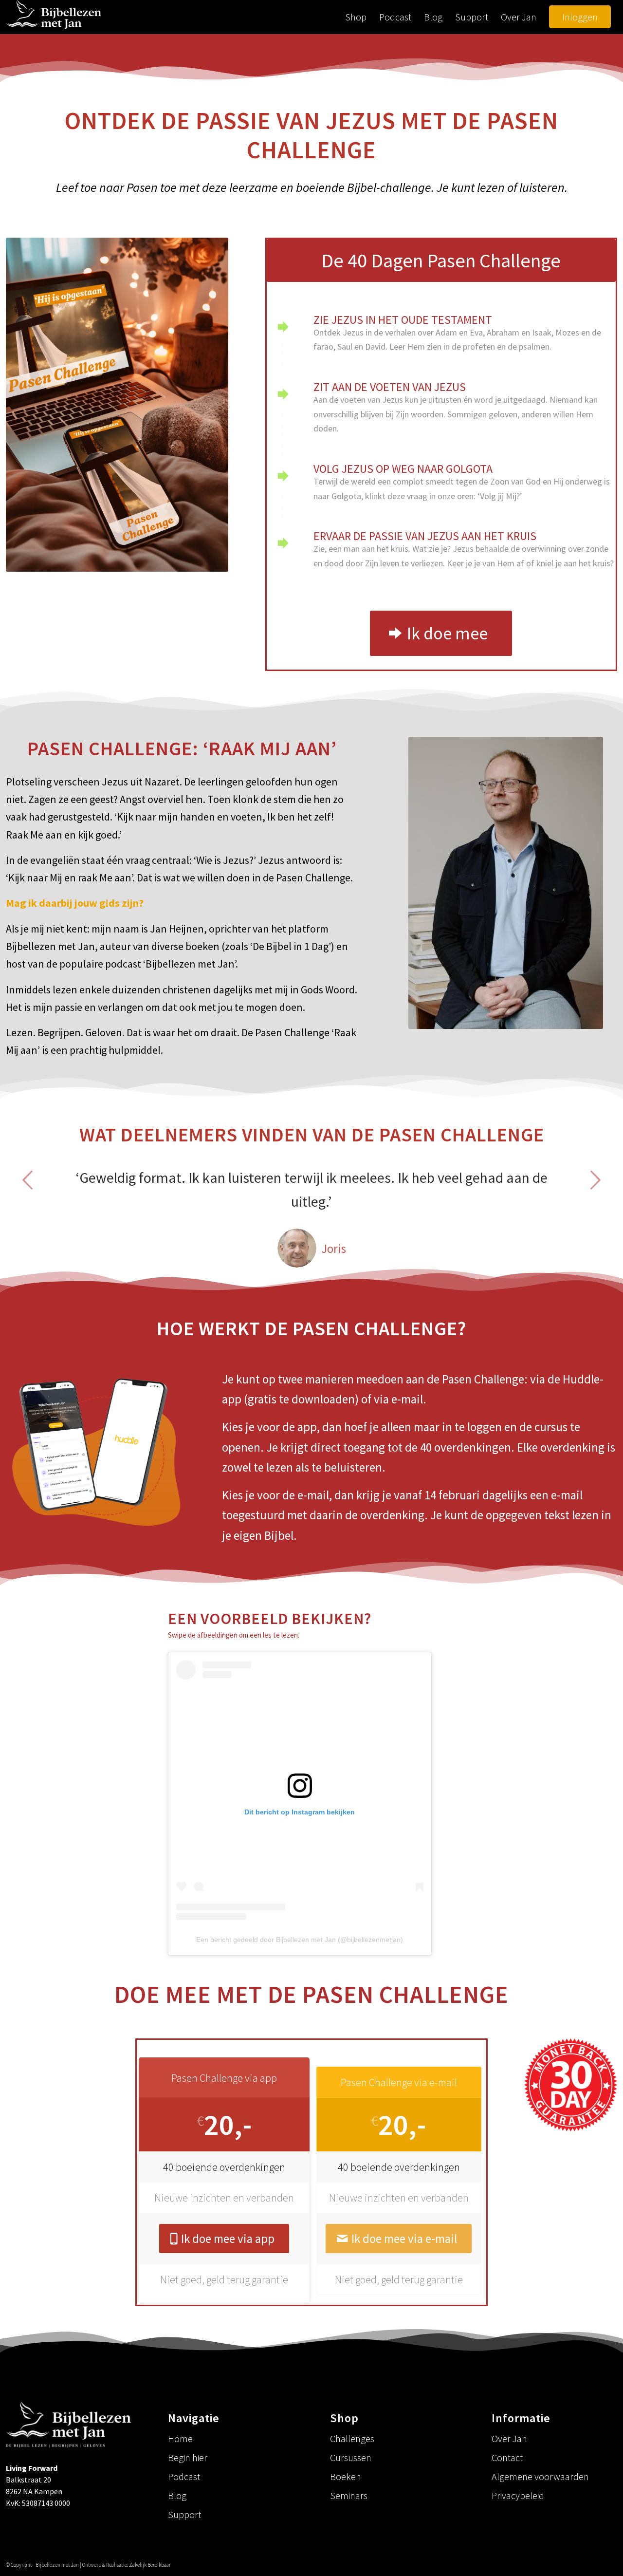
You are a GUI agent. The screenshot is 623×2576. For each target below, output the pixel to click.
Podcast (184, 2476)
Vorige (28, 1180)
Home (180, 2438)
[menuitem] (356, 17)
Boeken (346, 2476)
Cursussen (351, 2457)
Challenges (352, 2438)
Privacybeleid (518, 2495)
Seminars (349, 2495)
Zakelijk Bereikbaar (150, 2565)
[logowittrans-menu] (54, 17)
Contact (507, 2457)
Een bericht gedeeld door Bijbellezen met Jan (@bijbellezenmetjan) (300, 1940)
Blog (177, 2495)
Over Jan (509, 2438)
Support (184, 2514)
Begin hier (188, 2457)
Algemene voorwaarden (540, 2476)
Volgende (595, 1180)
